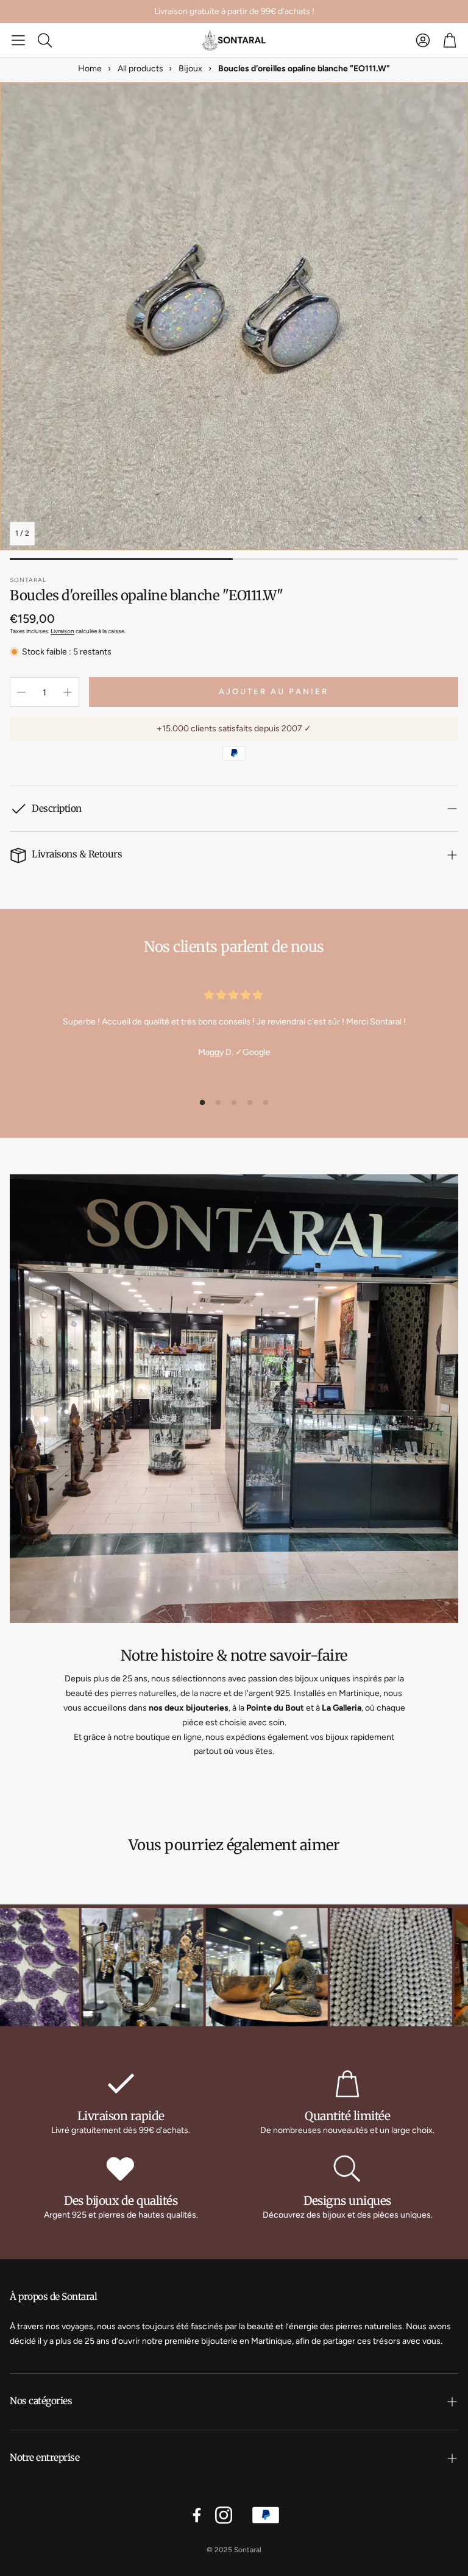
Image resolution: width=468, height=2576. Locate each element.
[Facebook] (197, 2515)
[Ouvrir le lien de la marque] (102, 1969)
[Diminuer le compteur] (21, 692)
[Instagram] (224, 2515)
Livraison (62, 631)
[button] (18, 40)
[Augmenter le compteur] (68, 692)
